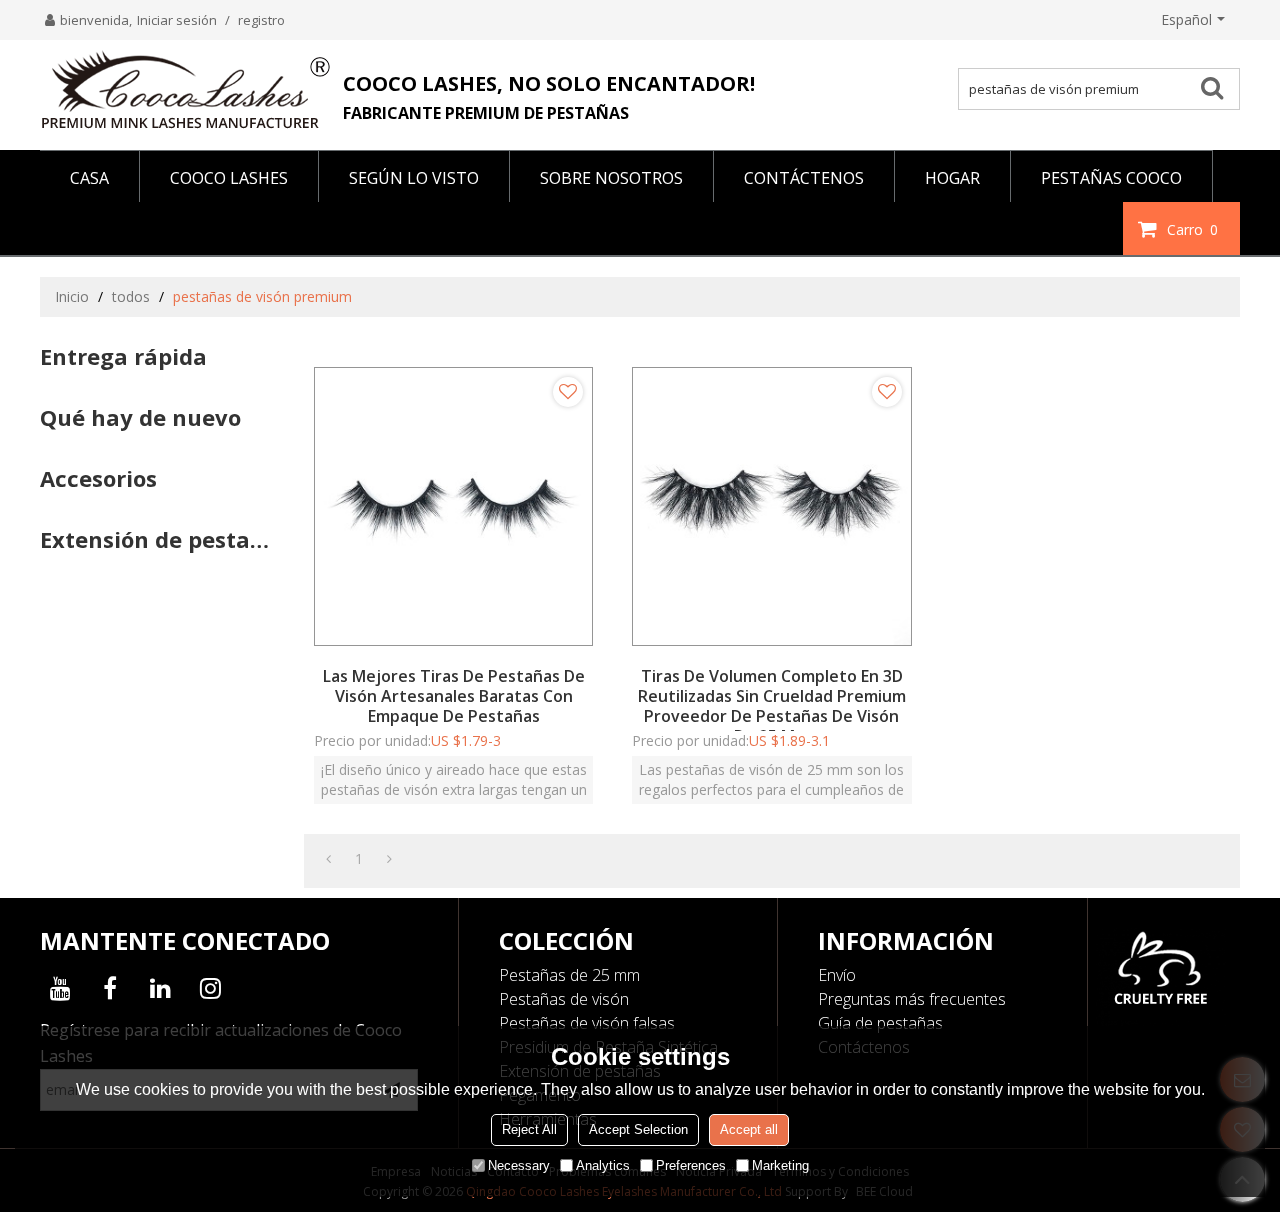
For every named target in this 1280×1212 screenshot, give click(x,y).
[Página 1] (328, 859)
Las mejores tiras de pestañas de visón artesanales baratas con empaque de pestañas (454, 696)
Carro (1192, 229)
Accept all (749, 1129)
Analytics (603, 1165)
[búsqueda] (1219, 87)
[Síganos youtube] (60, 988)
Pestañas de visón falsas (587, 1023)
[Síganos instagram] (210, 988)
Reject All (529, 1129)
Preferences (691, 1165)
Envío (837, 975)
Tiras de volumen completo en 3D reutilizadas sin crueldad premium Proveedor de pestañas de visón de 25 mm (772, 706)
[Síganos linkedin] (160, 988)
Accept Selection (638, 1129)
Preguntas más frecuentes (912, 999)
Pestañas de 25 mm (569, 975)
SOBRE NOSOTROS (611, 178)
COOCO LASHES (229, 178)
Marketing (780, 1165)
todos (131, 296)
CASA (89, 178)
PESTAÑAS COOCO (1111, 178)
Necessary (519, 1165)
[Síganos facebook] (110, 988)
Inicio (72, 296)
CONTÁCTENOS (804, 178)
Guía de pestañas (880, 1023)
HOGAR (952, 178)
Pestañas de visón (564, 999)
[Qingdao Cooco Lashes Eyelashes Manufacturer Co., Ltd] (185, 90)
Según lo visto (414, 178)
